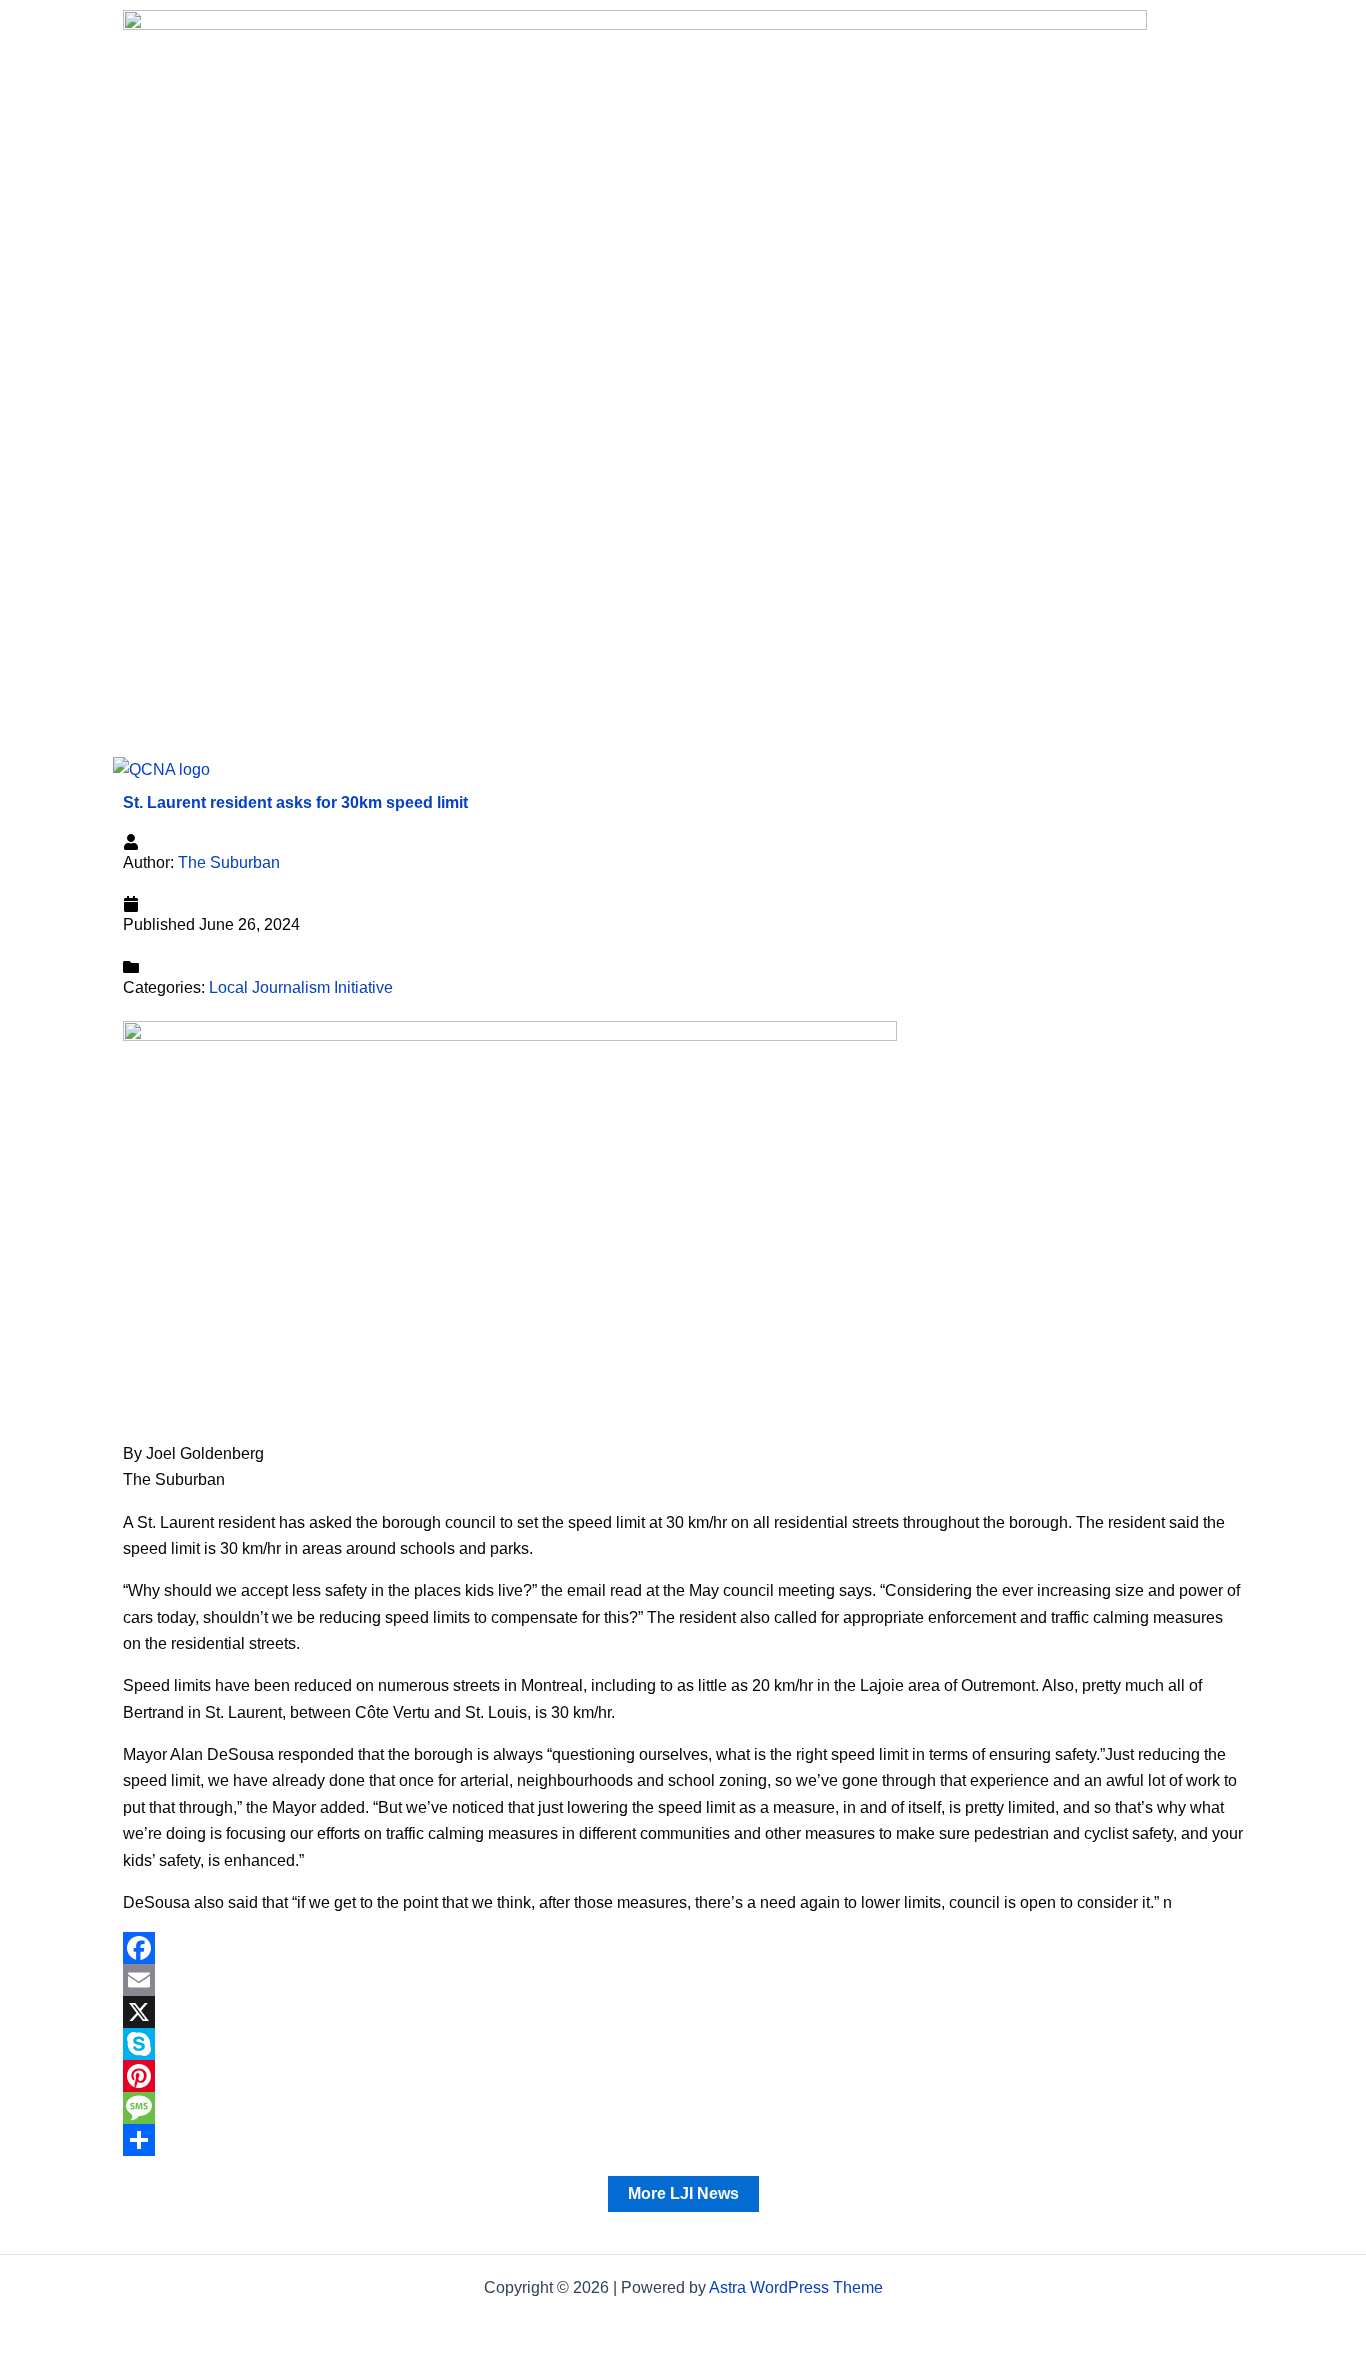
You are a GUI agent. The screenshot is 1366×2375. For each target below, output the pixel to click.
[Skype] (683, 2044)
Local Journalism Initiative (301, 987)
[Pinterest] (683, 2076)
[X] (683, 2012)
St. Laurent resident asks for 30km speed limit (295, 802)
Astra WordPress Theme (796, 2287)
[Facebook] (683, 1948)
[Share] (683, 2140)
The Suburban (229, 862)
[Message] (683, 2108)
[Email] (683, 1980)
